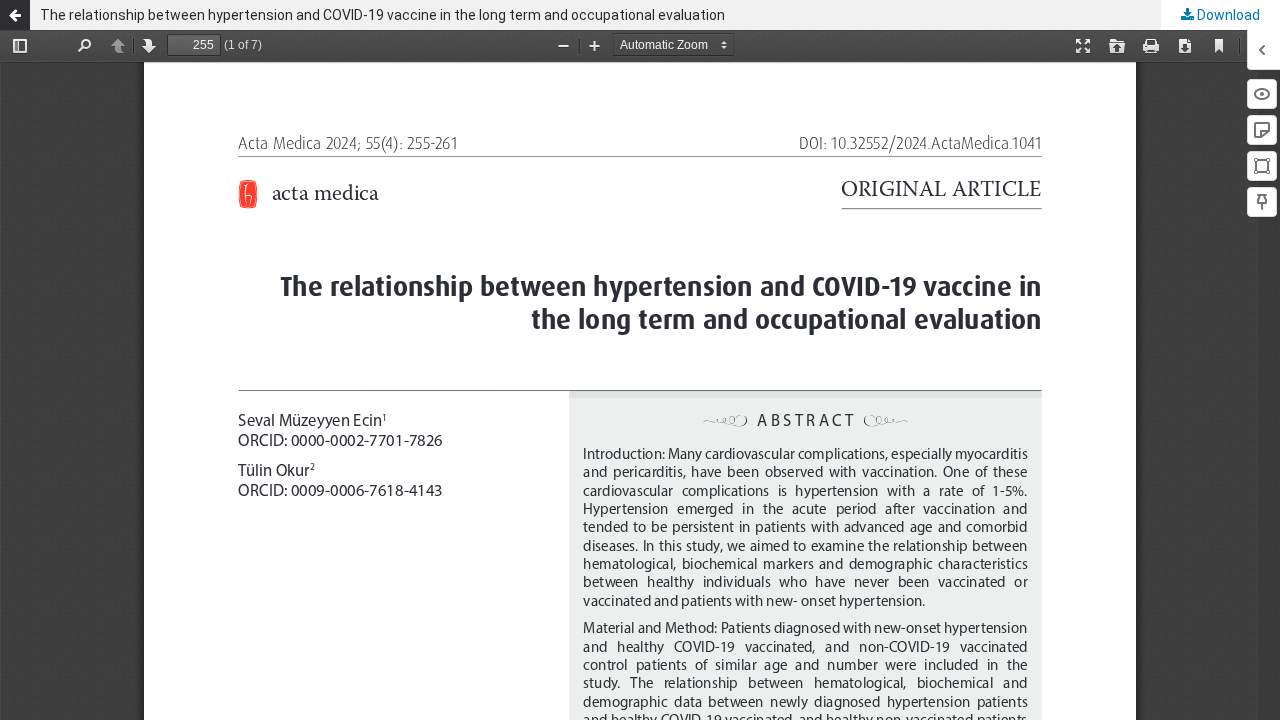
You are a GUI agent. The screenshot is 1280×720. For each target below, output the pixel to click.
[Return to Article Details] (15, 15)
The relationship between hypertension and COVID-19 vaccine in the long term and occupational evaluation (382, 15)
